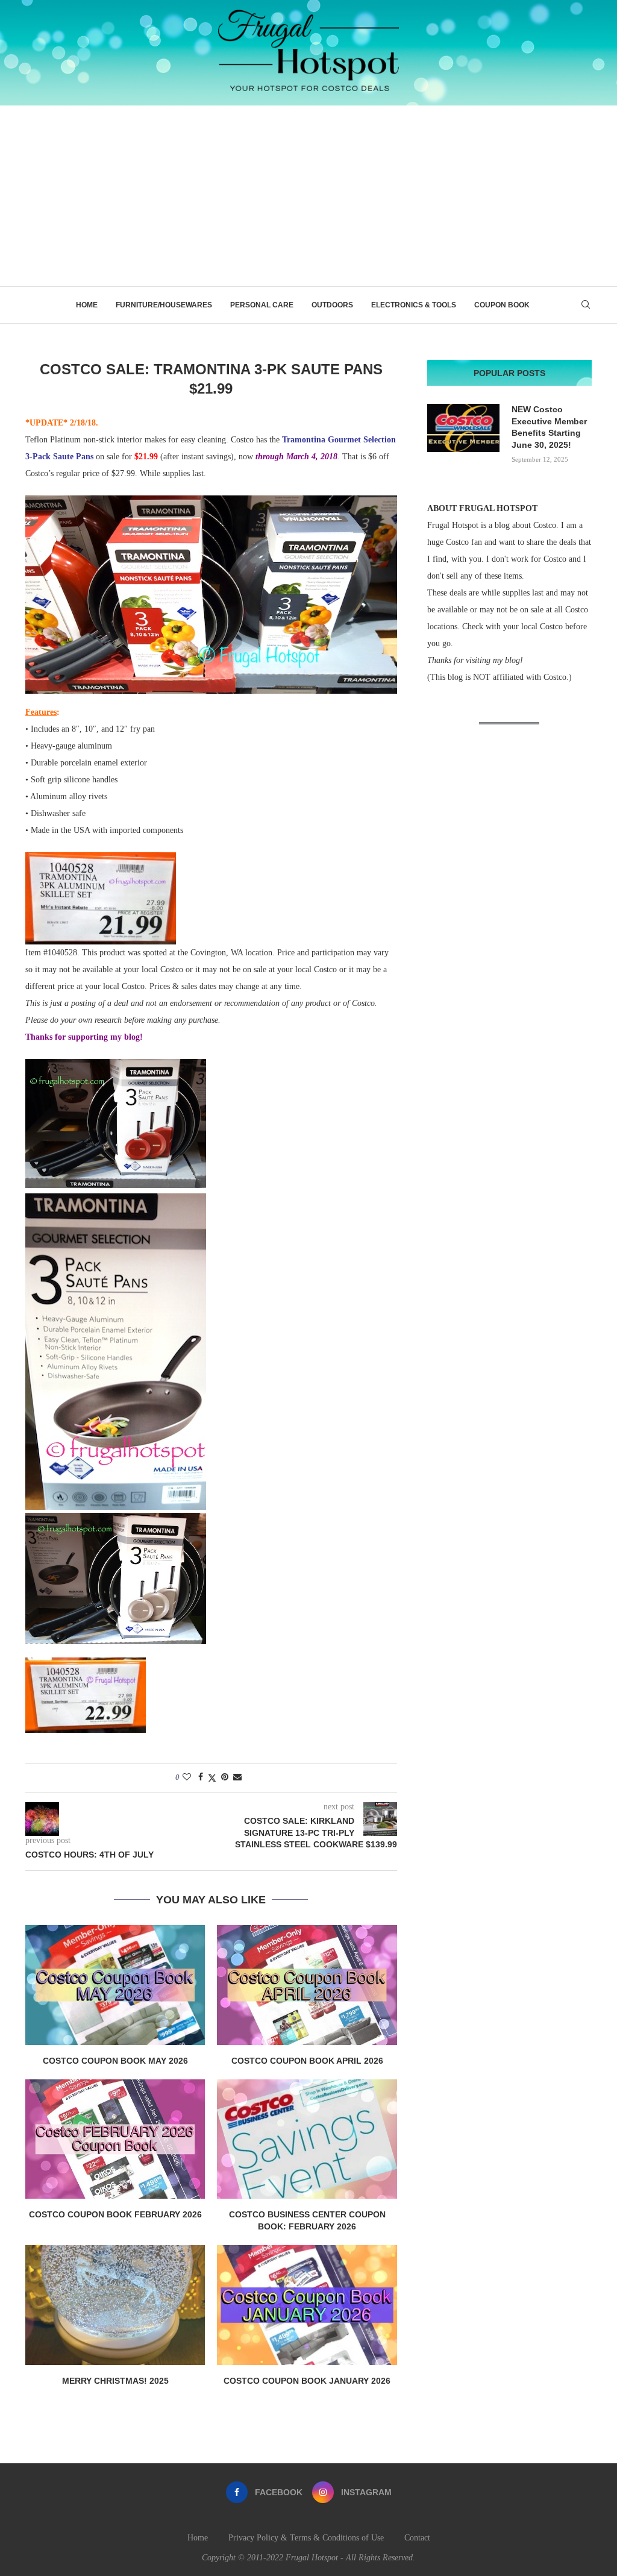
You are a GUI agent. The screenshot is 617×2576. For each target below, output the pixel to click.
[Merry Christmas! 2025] (115, 2305)
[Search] (586, 305)
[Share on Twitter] (212, 1778)
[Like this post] (187, 1777)
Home (87, 305)
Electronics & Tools (414, 305)
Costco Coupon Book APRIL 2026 (307, 2061)
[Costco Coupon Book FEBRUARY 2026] (115, 2139)
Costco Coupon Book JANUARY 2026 (307, 2381)
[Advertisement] (308, 196)
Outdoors (332, 305)
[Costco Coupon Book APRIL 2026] (307, 1985)
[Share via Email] (237, 1777)
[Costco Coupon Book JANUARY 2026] (307, 2305)
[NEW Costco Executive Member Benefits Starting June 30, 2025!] (463, 428)
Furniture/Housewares (164, 305)
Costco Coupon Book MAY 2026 (115, 2061)
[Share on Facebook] (201, 1777)
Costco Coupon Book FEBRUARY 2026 (115, 2214)
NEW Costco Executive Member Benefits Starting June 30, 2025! (549, 427)
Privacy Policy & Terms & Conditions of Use (306, 2538)
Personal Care (262, 305)
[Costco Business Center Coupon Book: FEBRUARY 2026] (307, 2139)
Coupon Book (502, 305)
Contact (417, 2538)
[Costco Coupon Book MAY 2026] (115, 1985)
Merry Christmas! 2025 (115, 2381)
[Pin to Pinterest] (225, 1777)
